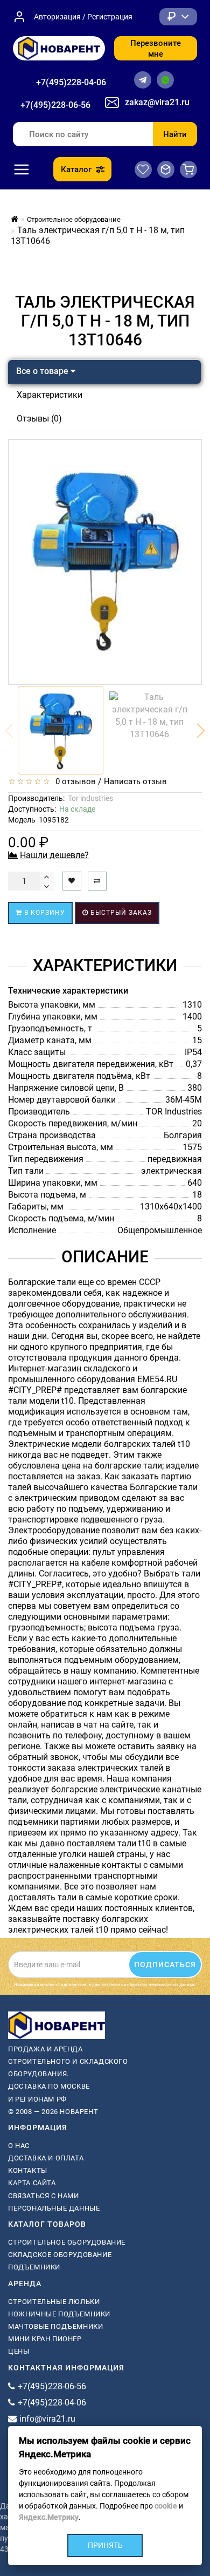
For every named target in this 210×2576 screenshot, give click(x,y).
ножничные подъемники (59, 2314)
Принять (105, 2545)
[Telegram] (143, 80)
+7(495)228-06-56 (55, 105)
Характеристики (50, 395)
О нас (19, 2146)
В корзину (44, 913)
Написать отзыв (135, 781)
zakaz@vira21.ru (157, 102)
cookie (166, 2506)
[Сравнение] (166, 169)
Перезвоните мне (156, 49)
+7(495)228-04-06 (71, 82)
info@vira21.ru (47, 2419)
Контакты (28, 2170)
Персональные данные (54, 2208)
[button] (201, 731)
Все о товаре (43, 371)
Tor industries (90, 798)
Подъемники (34, 2267)
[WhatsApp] (165, 80)
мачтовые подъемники (55, 2326)
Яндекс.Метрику (49, 2517)
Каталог (76, 169)
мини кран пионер (45, 2339)
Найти (175, 134)
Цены (19, 2351)
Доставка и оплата (46, 2158)
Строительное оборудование (67, 2242)
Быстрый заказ (120, 913)
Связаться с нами (44, 2196)
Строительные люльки (54, 2302)
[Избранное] (143, 169)
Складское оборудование (60, 2255)
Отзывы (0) (39, 419)
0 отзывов (73, 781)
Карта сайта (32, 2183)
